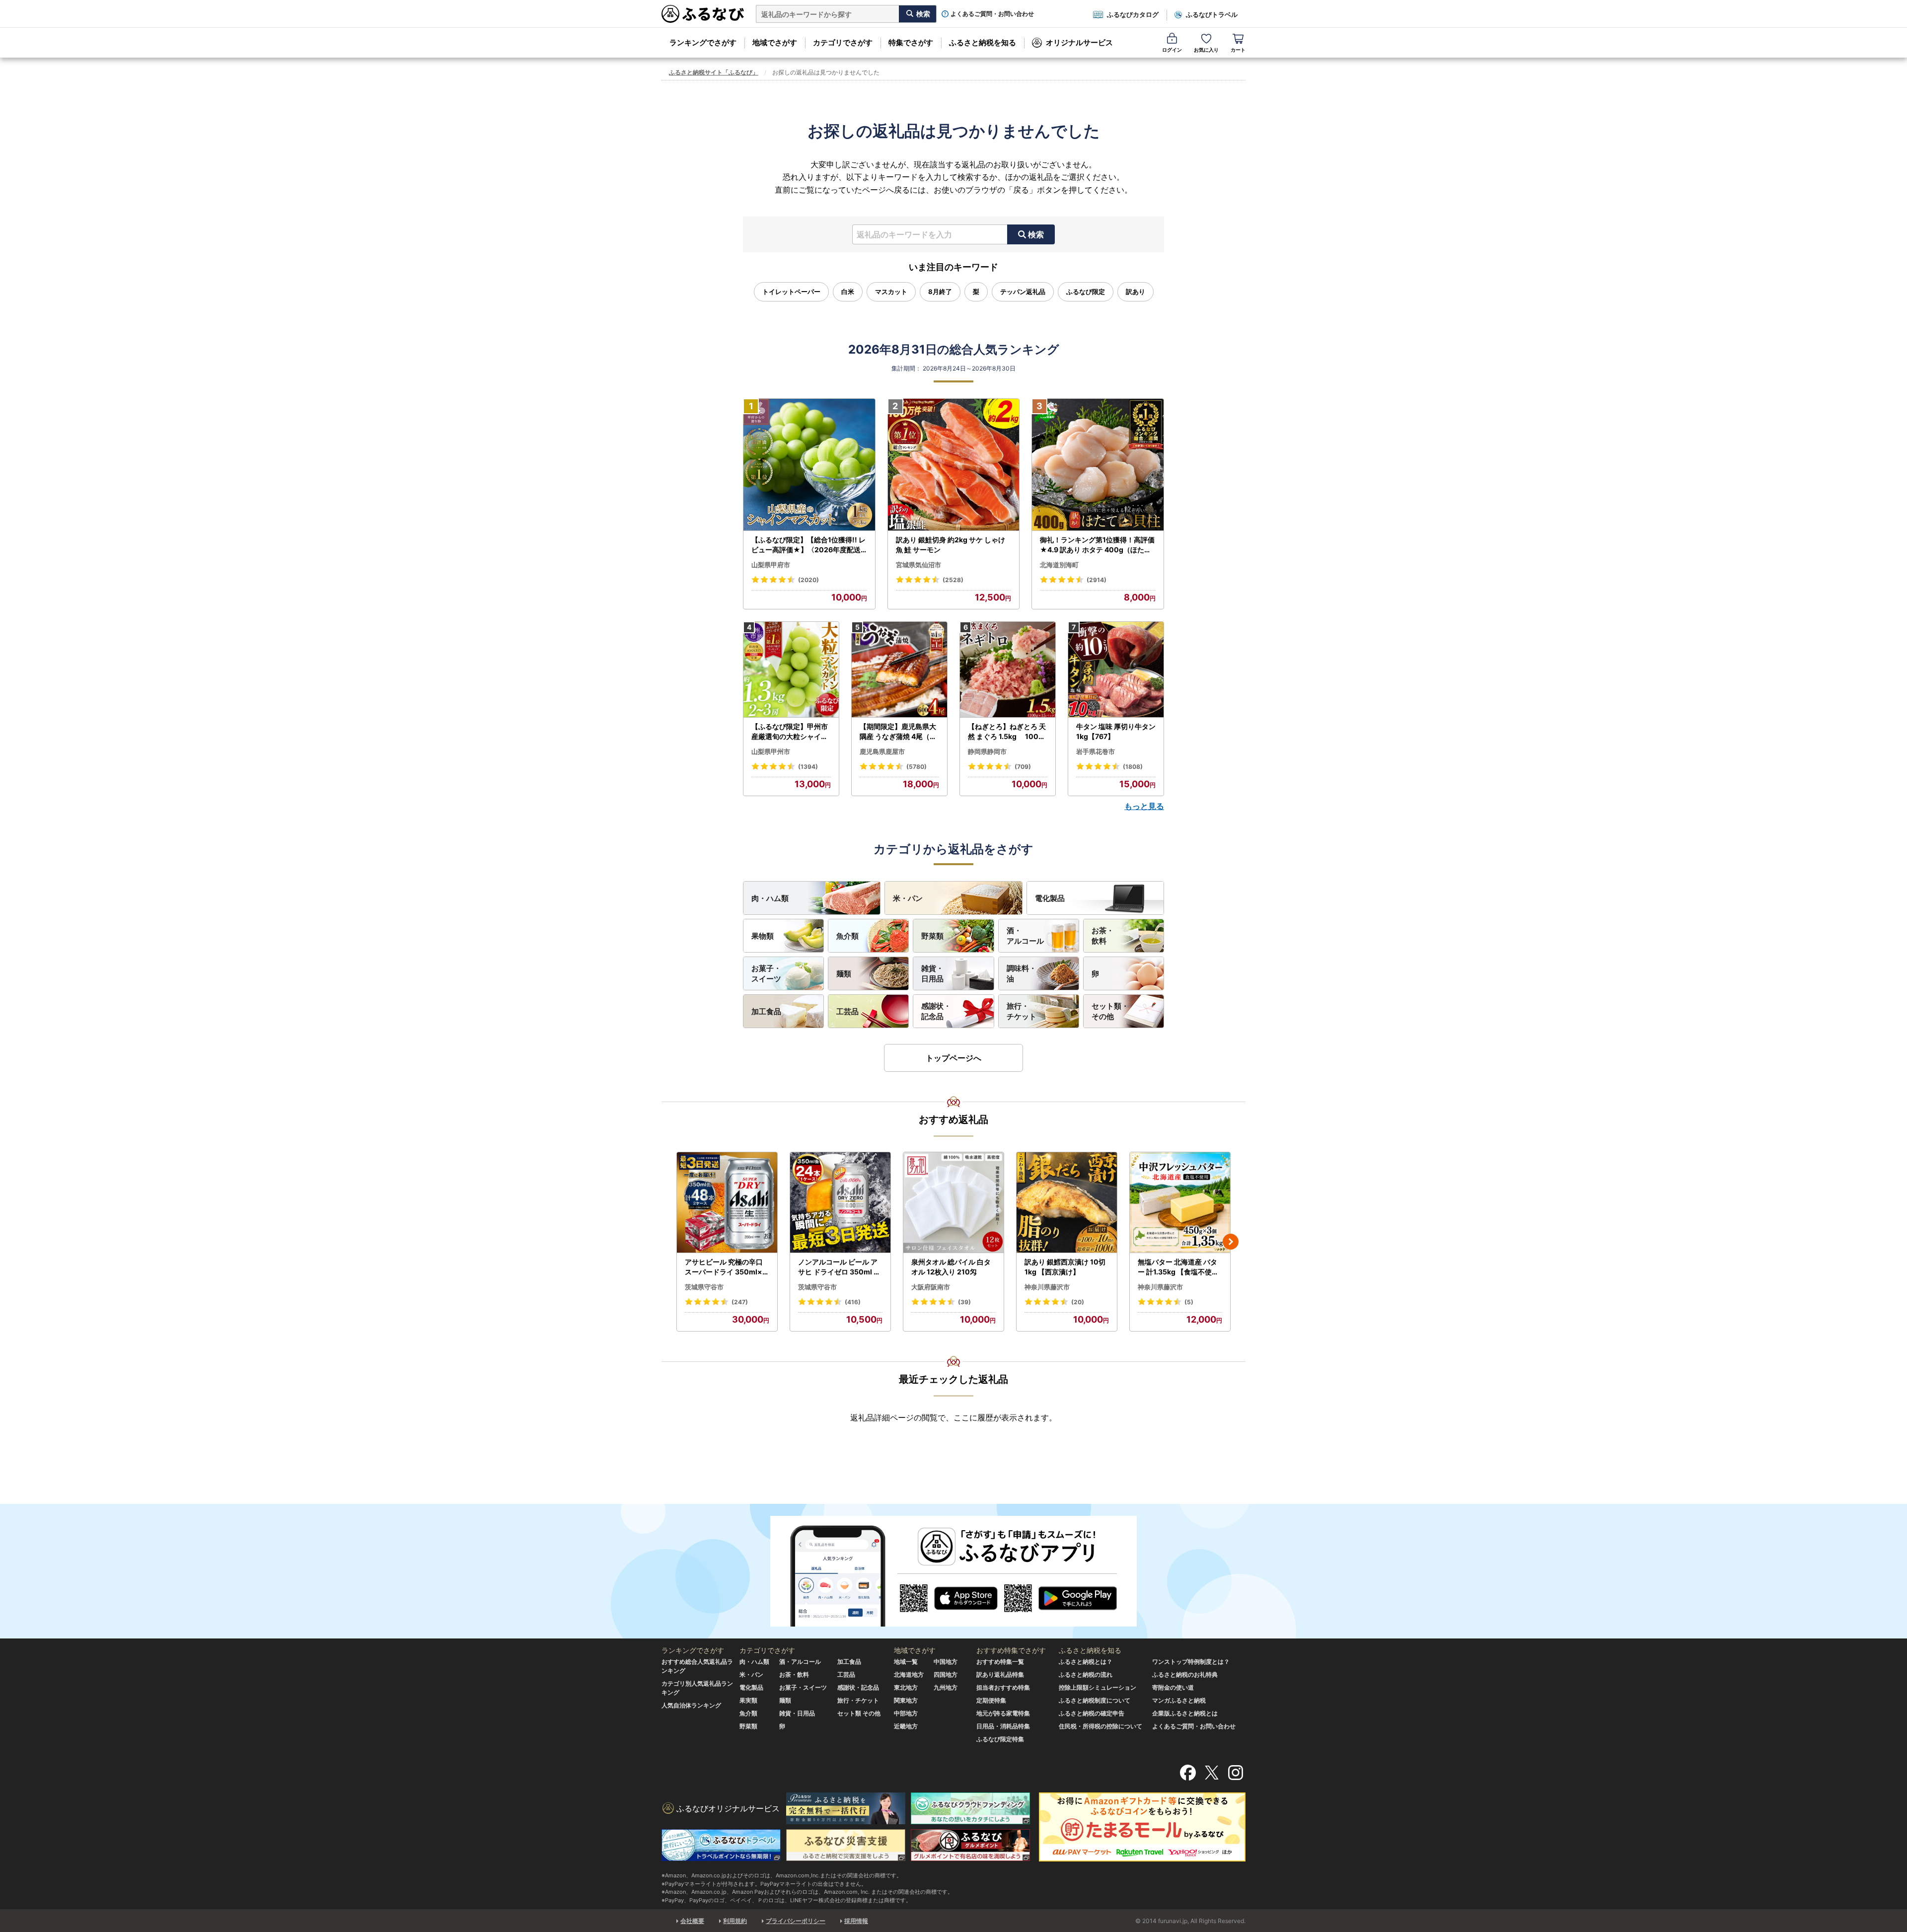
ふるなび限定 (1086, 292)
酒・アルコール (1025, 936)
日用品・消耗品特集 (1003, 1726)
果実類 (748, 1700)
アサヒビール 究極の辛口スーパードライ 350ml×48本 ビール (726, 1267)
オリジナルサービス (1079, 42)
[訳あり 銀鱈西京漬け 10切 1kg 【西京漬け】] (1067, 1203)
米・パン (908, 898)
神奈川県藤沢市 (1047, 1287)
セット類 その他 (859, 1713)
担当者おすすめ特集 (1003, 1687)
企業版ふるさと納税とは (1185, 1713)
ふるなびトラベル (1212, 14)
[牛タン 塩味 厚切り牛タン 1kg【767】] (1116, 670)
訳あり (1136, 292)
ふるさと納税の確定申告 (1092, 1713)
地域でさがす (775, 42)
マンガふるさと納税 (1179, 1700)
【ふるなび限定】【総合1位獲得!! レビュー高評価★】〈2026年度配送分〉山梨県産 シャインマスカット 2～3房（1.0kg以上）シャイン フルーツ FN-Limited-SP (809, 545)
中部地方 (906, 1713)
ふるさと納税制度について (1095, 1700)
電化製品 (1050, 898)
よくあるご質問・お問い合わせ (992, 14)
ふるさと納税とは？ (1086, 1662)
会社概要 (692, 1921)
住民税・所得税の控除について (1100, 1726)
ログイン (1172, 50)
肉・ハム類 (770, 898)
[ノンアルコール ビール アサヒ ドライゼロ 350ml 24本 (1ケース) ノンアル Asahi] (840, 1203)
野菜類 (932, 936)
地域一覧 (906, 1662)
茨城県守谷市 (704, 1287)
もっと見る (1144, 806)
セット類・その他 (1110, 1011)
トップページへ (953, 1058)
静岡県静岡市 (987, 751)
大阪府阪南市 (931, 1287)
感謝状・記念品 (936, 1011)
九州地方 (946, 1687)
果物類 (763, 936)
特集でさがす (911, 42)
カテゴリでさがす (843, 42)
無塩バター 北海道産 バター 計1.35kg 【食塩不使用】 (1178, 1267)
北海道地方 (909, 1674)
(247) (740, 1302)
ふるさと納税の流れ (1086, 1674)
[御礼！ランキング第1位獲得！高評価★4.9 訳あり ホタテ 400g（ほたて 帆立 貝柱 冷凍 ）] (1098, 465)
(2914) (1097, 580)
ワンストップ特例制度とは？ (1191, 1662)
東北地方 (906, 1687)
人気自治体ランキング (691, 1705)
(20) (1078, 1302)
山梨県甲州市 (771, 751)
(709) (1023, 767)
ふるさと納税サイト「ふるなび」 (714, 72)
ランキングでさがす (703, 42)
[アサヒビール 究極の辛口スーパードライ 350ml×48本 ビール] (727, 1203)
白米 (848, 292)
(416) (853, 1302)
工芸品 (847, 1011)
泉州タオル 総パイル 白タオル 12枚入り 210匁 (951, 1267)
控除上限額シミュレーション (1098, 1687)
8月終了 (940, 292)
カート (1238, 50)
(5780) (917, 767)
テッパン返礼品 (1023, 292)
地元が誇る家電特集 (1003, 1713)
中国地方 (946, 1662)
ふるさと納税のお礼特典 (1185, 1674)
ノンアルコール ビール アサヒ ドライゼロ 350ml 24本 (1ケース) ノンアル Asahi (840, 1267)
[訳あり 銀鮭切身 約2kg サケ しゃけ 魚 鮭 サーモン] (954, 465)
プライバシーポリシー (796, 1921)
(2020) (808, 580)
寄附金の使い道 (1173, 1687)
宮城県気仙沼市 (918, 565)
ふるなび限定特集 (1000, 1739)
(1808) (1133, 767)
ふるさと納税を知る (983, 42)
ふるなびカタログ (1133, 14)
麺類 (844, 974)
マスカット (891, 292)
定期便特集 (991, 1700)
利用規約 (735, 1921)
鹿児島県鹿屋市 (882, 751)
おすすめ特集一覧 (1000, 1662)
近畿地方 (906, 1726)
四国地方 (946, 1674)
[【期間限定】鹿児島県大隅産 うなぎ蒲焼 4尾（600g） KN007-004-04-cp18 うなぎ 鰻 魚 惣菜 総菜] (899, 670)
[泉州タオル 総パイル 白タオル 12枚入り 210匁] (953, 1203)
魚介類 (847, 936)
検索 (1036, 234)
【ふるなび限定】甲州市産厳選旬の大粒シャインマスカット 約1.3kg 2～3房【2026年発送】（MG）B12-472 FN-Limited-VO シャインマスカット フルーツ (791, 732)
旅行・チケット (1022, 1011)
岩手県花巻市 (1096, 751)
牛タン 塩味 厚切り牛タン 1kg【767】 (1116, 731)
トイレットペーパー (791, 292)
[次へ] (1231, 1242)
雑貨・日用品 (932, 973)
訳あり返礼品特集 (1000, 1674)
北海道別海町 (1059, 565)
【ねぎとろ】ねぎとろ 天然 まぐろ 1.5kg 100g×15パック (1007, 732)
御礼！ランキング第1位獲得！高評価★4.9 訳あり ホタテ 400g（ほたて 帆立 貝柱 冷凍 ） (1097, 545)
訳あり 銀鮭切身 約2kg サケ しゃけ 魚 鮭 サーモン (951, 545)
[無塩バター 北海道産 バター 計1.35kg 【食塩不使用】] (1180, 1203)
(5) (1189, 1302)
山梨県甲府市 (771, 565)
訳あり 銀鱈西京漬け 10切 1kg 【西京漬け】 (1065, 1267)
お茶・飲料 (1103, 936)
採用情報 (856, 1921)
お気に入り (1206, 50)
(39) (964, 1302)
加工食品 (766, 1011)
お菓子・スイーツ (766, 973)
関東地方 (906, 1700)
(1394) (808, 767)
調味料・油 (1022, 973)
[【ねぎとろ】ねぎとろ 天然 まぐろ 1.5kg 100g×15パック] (1008, 670)
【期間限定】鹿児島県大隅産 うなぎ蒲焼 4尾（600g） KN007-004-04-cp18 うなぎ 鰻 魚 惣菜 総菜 (899, 732)
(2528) (953, 580)
